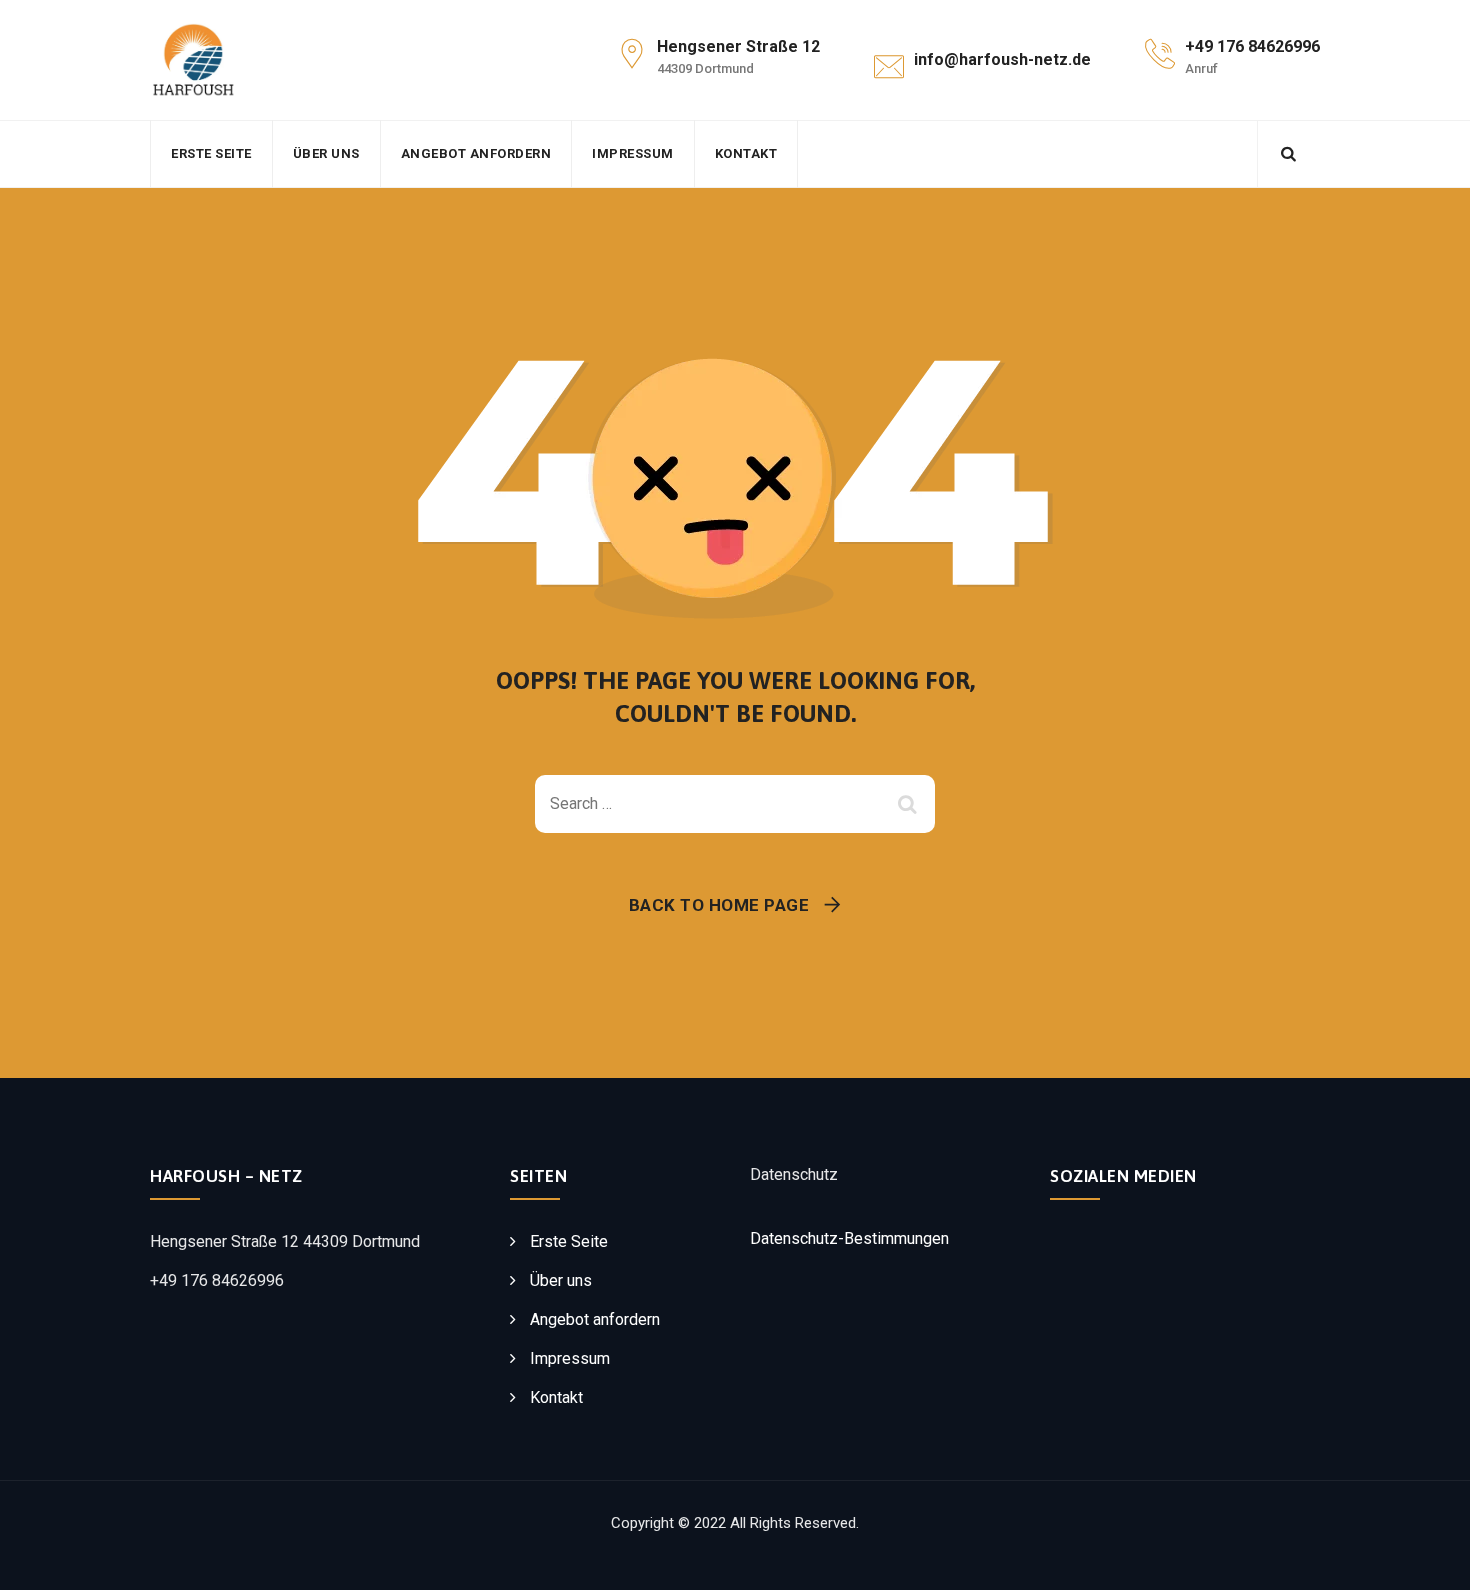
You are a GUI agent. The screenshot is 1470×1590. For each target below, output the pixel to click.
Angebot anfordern (476, 153)
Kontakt (746, 153)
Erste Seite (211, 153)
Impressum (633, 153)
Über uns (326, 153)
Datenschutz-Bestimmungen (849, 1238)
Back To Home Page (719, 905)
